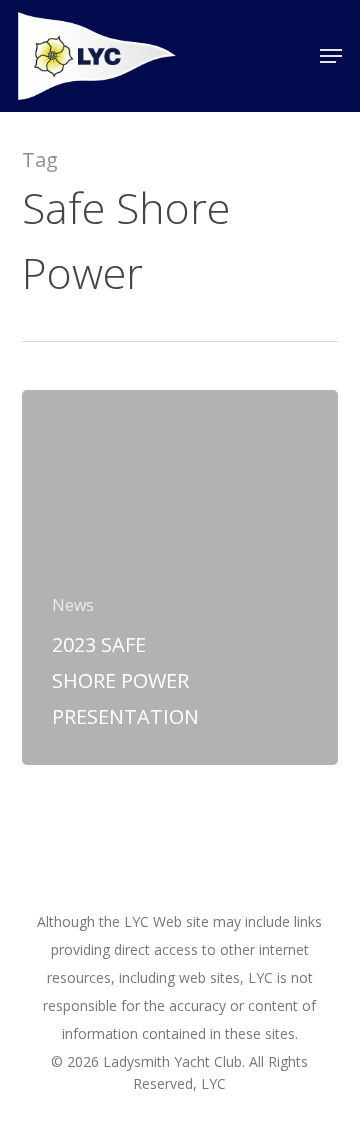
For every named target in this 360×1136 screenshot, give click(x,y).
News (73, 605)
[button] (331, 56)
